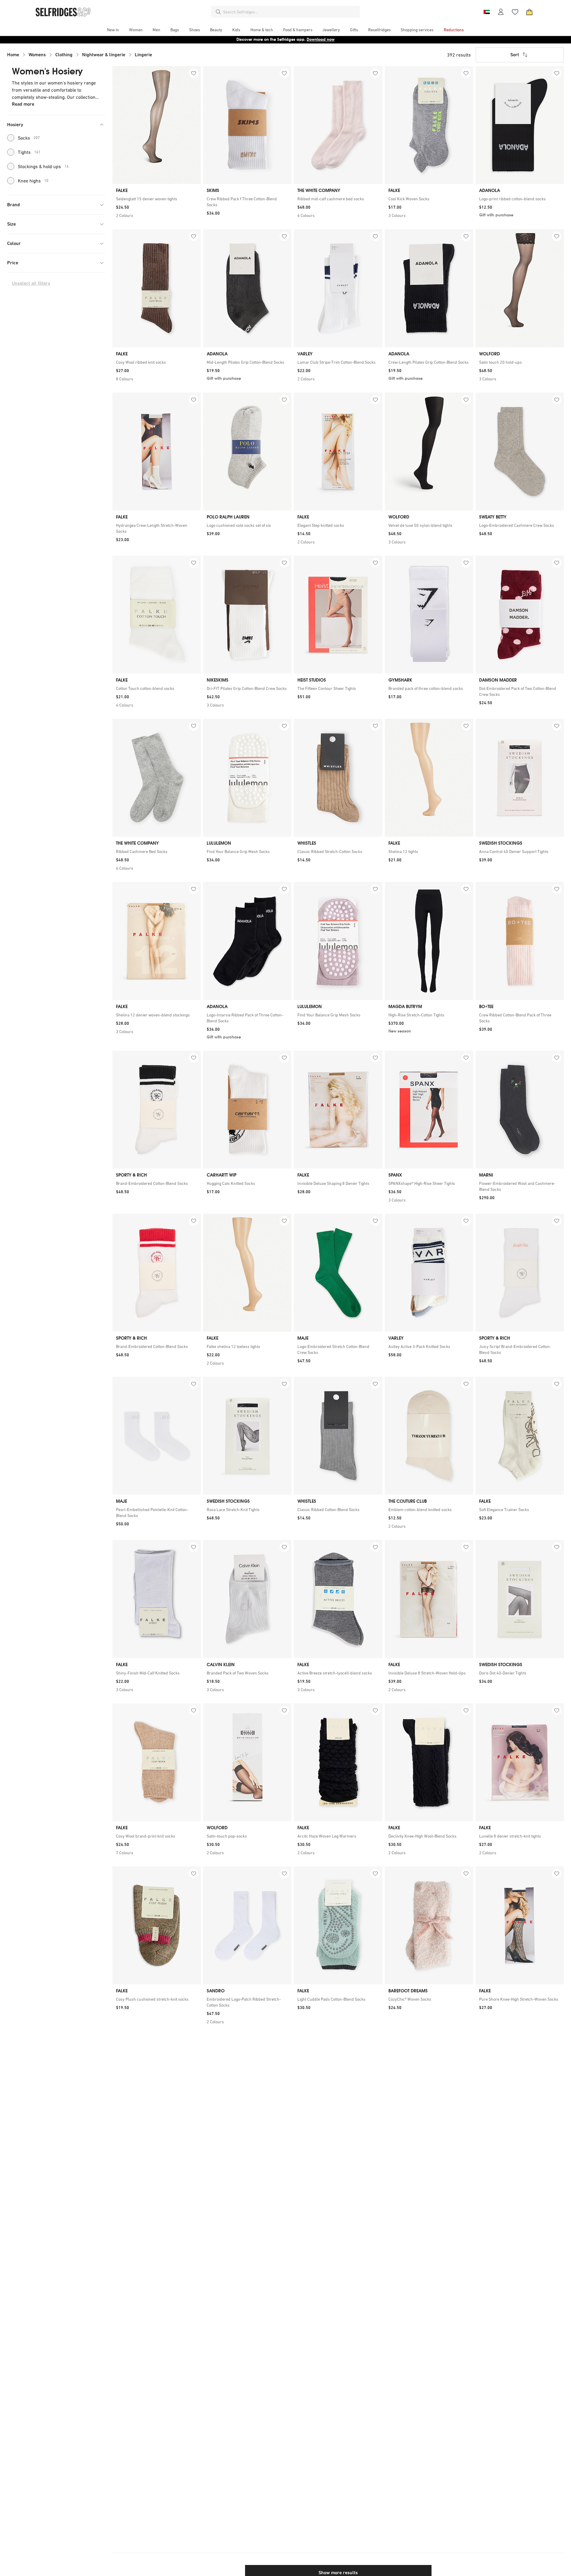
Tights (29, 152)
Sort (515, 55)
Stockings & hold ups (43, 166)
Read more (23, 104)
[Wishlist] (515, 12)
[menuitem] (113, 30)
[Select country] (487, 12)
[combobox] (290, 12)
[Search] (218, 12)
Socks (29, 138)
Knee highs (33, 181)
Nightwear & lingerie (104, 55)
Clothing (64, 55)
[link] (157, 199)
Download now (321, 39)
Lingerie (143, 55)
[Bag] (529, 12)
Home (13, 55)
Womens (37, 55)
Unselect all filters (31, 283)
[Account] (501, 12)
